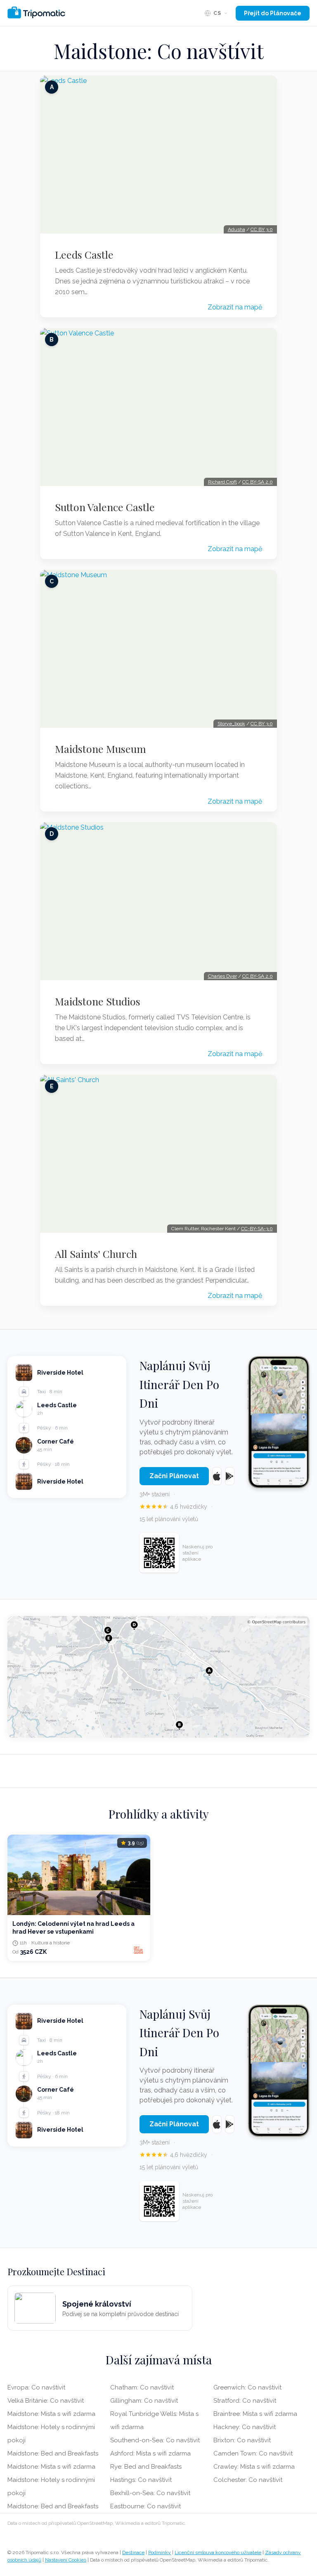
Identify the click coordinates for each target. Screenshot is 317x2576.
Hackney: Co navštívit (245, 2427)
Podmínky (160, 2552)
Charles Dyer (222, 976)
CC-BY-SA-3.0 (257, 1229)
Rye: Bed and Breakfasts (146, 2467)
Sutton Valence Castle (105, 507)
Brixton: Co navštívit (242, 2440)
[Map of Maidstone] (158, 1677)
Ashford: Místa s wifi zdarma (150, 2453)
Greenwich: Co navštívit (247, 2387)
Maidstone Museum (101, 749)
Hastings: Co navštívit (141, 2480)
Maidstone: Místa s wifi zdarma (51, 2414)
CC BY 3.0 (262, 229)
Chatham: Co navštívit (142, 2387)
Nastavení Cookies (66, 2560)
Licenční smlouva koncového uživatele (218, 2552)
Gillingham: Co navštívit (144, 2401)
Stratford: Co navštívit (245, 2401)
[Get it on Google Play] (230, 1476)
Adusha (237, 229)
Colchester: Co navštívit (248, 2480)
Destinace (133, 2552)
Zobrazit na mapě (235, 307)
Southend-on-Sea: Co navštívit (155, 2440)
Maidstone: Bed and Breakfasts (53, 2453)
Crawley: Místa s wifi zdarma (254, 2467)
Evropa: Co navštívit (36, 2387)
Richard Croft (222, 482)
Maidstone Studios (98, 1001)
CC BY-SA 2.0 (258, 482)
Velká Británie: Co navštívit (46, 2401)
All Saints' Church (96, 1254)
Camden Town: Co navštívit (253, 2453)
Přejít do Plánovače (273, 13)
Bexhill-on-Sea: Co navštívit (150, 2493)
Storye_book (231, 724)
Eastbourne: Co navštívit (145, 2506)
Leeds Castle (84, 255)
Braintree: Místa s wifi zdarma (255, 2414)
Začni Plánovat (174, 1476)
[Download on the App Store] (217, 1476)
